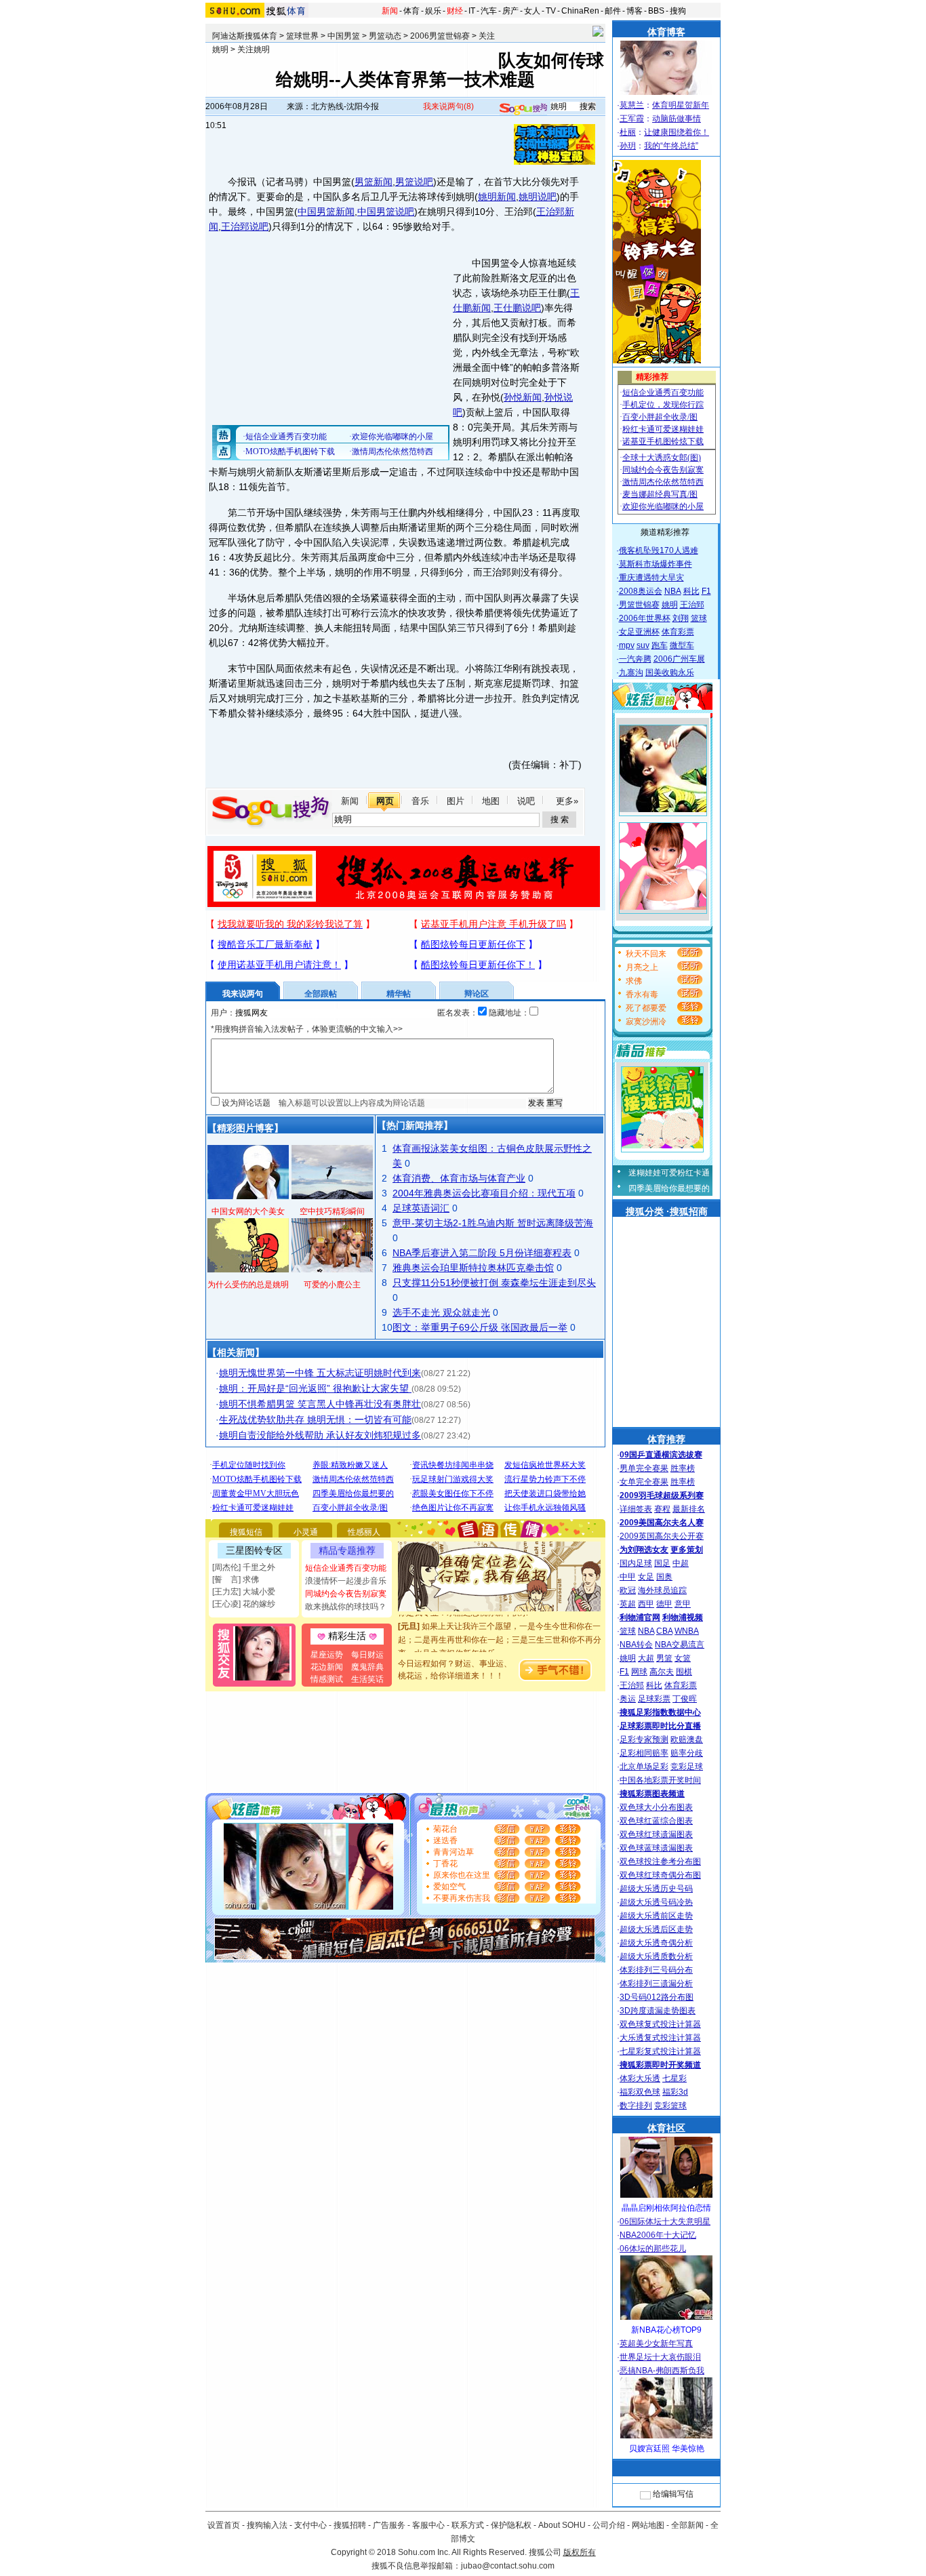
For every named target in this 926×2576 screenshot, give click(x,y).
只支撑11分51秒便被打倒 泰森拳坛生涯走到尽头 (494, 1283)
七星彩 (675, 2078)
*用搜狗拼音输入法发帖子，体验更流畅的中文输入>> (307, 1029)
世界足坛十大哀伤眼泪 (660, 2357)
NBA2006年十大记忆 (658, 2235)
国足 (662, 1563)
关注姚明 (254, 49)
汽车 (489, 11)
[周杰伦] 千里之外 (244, 1567)
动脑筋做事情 (677, 119)
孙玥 (628, 146)
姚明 (670, 605)
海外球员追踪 (662, 1590)
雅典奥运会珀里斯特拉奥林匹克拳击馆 (473, 1268)
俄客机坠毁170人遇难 (659, 550)
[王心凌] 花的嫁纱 (244, 1604)
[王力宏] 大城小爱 (244, 1592)
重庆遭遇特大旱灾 (651, 578)
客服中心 (428, 2525)
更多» (567, 801)
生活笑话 (367, 1679)
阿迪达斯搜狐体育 (245, 36)
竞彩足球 (687, 1767)
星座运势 (327, 1655)
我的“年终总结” (671, 146)
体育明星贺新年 (681, 105)
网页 (385, 801)
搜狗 (678, 11)
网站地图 (648, 2525)
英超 (628, 1604)
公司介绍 (609, 2525)
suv (643, 645)
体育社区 (666, 2128)
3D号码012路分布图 (657, 1997)
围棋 (684, 1672)
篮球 (699, 618)
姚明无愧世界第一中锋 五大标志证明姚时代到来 (320, 1373)
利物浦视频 (683, 1617)
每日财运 (367, 1655)
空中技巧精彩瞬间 (332, 1211)
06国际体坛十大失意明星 (665, 2221)
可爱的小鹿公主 (332, 1285)
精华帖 (399, 994)
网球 (639, 1672)
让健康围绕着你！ (677, 132)
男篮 (664, 1658)
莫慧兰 (632, 105)
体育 (411, 11)
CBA (664, 1631)
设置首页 (224, 2525)
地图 (491, 801)
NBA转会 (636, 1645)
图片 (456, 801)
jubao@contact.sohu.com (508, 2566)
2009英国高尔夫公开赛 (662, 1536)
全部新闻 (687, 2525)
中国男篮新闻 (326, 212)
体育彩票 (678, 632)
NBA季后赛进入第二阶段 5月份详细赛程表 (482, 1253)
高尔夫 (662, 1672)
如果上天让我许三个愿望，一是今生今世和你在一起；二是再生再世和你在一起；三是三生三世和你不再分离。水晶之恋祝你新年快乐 (500, 1625)
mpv (627, 645)
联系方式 (468, 2525)
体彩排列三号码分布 (656, 1970)
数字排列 (636, 2106)
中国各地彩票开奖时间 (660, 1780)
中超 (681, 1563)
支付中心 (310, 2525)
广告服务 (389, 2525)
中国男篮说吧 (386, 212)
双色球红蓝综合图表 (656, 1821)
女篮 (683, 1658)
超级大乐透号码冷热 (656, 1902)
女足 (646, 1577)
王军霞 (632, 119)
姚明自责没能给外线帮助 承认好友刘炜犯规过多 (320, 1435)
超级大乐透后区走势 (656, 1929)
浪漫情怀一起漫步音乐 (346, 1581)
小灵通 (306, 1532)
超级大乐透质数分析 (656, 1956)
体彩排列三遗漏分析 (656, 1984)
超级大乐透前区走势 (656, 1916)
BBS (656, 11)
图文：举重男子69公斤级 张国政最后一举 (480, 1327)
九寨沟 (631, 672)
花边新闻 (327, 1667)
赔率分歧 (687, 1753)
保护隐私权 (511, 2525)
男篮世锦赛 (639, 605)
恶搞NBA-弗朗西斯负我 (662, 2371)
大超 (646, 1658)
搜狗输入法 (267, 2525)
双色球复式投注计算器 (660, 2024)
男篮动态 (385, 36)
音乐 (420, 801)
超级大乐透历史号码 (656, 1889)
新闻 (390, 11)
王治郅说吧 (245, 226)
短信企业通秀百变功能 (346, 1568)
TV (551, 11)
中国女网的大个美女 (248, 1211)
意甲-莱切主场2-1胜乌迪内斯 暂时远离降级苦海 (493, 1223)
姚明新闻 (497, 197)
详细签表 (636, 1509)
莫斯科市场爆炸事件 (656, 564)
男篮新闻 (374, 182)
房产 (510, 11)
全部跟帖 (321, 994)
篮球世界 (302, 36)
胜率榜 (683, 1468)
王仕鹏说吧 (517, 308)
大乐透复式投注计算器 (660, 2038)
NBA (673, 591)
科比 (691, 591)
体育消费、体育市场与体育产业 (459, 1178)
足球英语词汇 (421, 1208)
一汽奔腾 (635, 659)
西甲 (646, 1604)
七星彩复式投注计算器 (660, 2051)
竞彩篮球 (670, 2106)
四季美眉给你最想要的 (669, 1188)
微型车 (682, 645)
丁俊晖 (685, 1699)
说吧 (526, 801)
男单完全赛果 (644, 1468)
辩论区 (477, 994)
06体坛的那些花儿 (653, 2249)
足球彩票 (654, 1699)
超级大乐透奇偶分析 (656, 1943)
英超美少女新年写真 (656, 2343)
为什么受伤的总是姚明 (248, 1285)
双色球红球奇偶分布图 (660, 1875)
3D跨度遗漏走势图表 (658, 2011)
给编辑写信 (673, 2494)
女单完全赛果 (644, 1482)
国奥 (664, 1577)
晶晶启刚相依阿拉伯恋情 (666, 2208)
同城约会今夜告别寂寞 (346, 1594)
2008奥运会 (641, 591)
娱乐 (433, 11)
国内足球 (636, 1563)
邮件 (613, 11)
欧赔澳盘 (687, 1739)
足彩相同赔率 (644, 1753)
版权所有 (580, 2552)
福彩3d (675, 2092)
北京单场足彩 (644, 1767)
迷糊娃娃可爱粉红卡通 (669, 1173)
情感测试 (327, 1679)
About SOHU (562, 2525)
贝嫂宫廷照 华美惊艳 (667, 2449)
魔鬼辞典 (367, 1667)
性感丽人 (364, 1532)
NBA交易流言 (680, 1645)
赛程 (662, 1509)
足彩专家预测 (644, 1739)
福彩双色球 (640, 2092)
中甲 (628, 1577)
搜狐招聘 (350, 2525)
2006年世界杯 (645, 618)
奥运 (628, 1699)
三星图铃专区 (254, 1550)
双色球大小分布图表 (656, 1807)
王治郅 (692, 605)
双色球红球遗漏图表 (656, 1834)
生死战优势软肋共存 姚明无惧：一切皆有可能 (315, 1420)
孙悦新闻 (523, 397)
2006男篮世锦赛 (440, 36)
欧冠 (628, 1590)
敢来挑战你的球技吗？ (346, 1607)
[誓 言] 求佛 (236, 1579)
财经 (455, 11)
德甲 (664, 1604)
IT (472, 11)
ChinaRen (580, 11)
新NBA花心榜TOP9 (666, 2330)
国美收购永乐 (670, 672)
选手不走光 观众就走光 (441, 1312)
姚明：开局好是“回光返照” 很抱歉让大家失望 (315, 1388)
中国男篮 (344, 36)
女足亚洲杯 (639, 632)
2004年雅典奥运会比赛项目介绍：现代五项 (484, 1193)
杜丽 (628, 132)
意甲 (683, 1604)
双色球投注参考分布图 (660, 1861)
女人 (532, 11)
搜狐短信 (246, 1532)
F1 (706, 591)
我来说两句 (448, 106)
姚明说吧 (538, 197)
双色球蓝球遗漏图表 (656, 1848)
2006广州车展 (679, 659)
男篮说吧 (414, 182)
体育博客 (666, 32)
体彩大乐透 (640, 2078)
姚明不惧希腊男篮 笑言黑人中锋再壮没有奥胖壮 (320, 1404)
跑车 (660, 645)
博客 (635, 11)
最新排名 (689, 1509)
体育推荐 (666, 1439)
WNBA (687, 1631)
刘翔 (681, 618)
